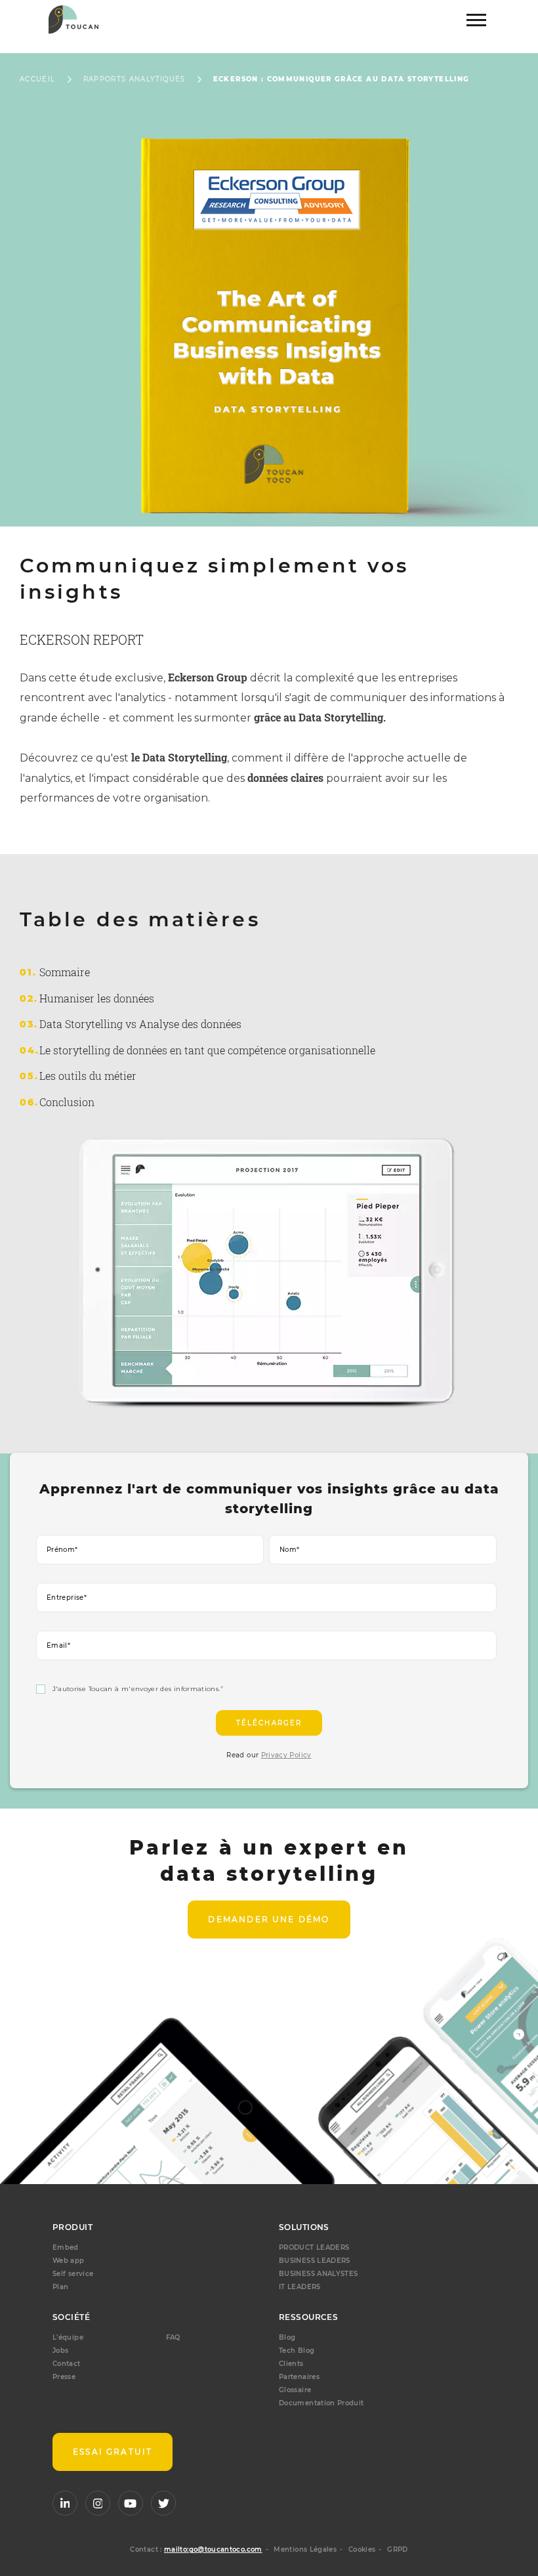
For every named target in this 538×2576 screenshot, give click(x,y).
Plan (60, 2287)
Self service (73, 2274)
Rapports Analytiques (134, 79)
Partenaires (299, 2377)
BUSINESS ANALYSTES (318, 2274)
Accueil (38, 79)
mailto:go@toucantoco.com (213, 2549)
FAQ (173, 2337)
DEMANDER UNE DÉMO (269, 1919)
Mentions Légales (305, 2549)
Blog (287, 2337)
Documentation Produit (321, 2403)
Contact (67, 2364)
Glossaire (295, 2390)
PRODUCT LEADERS (314, 2247)
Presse (64, 2377)
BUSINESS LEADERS (315, 2261)
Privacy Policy (286, 1755)
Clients (291, 2364)
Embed (66, 2247)
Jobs (60, 2351)
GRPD (397, 2549)
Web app (69, 2261)
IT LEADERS (300, 2287)
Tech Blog (297, 2351)
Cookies (362, 2549)
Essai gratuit (113, 2452)
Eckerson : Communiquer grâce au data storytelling (341, 79)
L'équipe (68, 2337)
